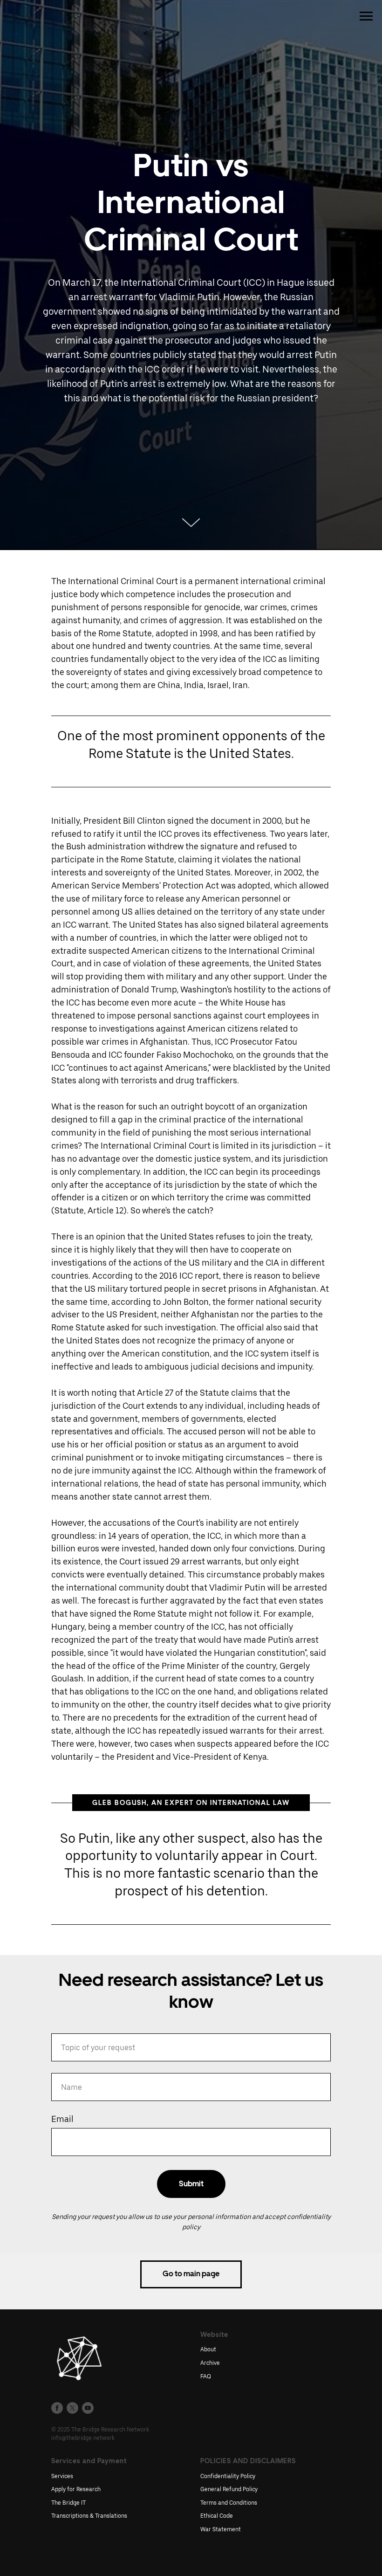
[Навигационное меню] (366, 16)
